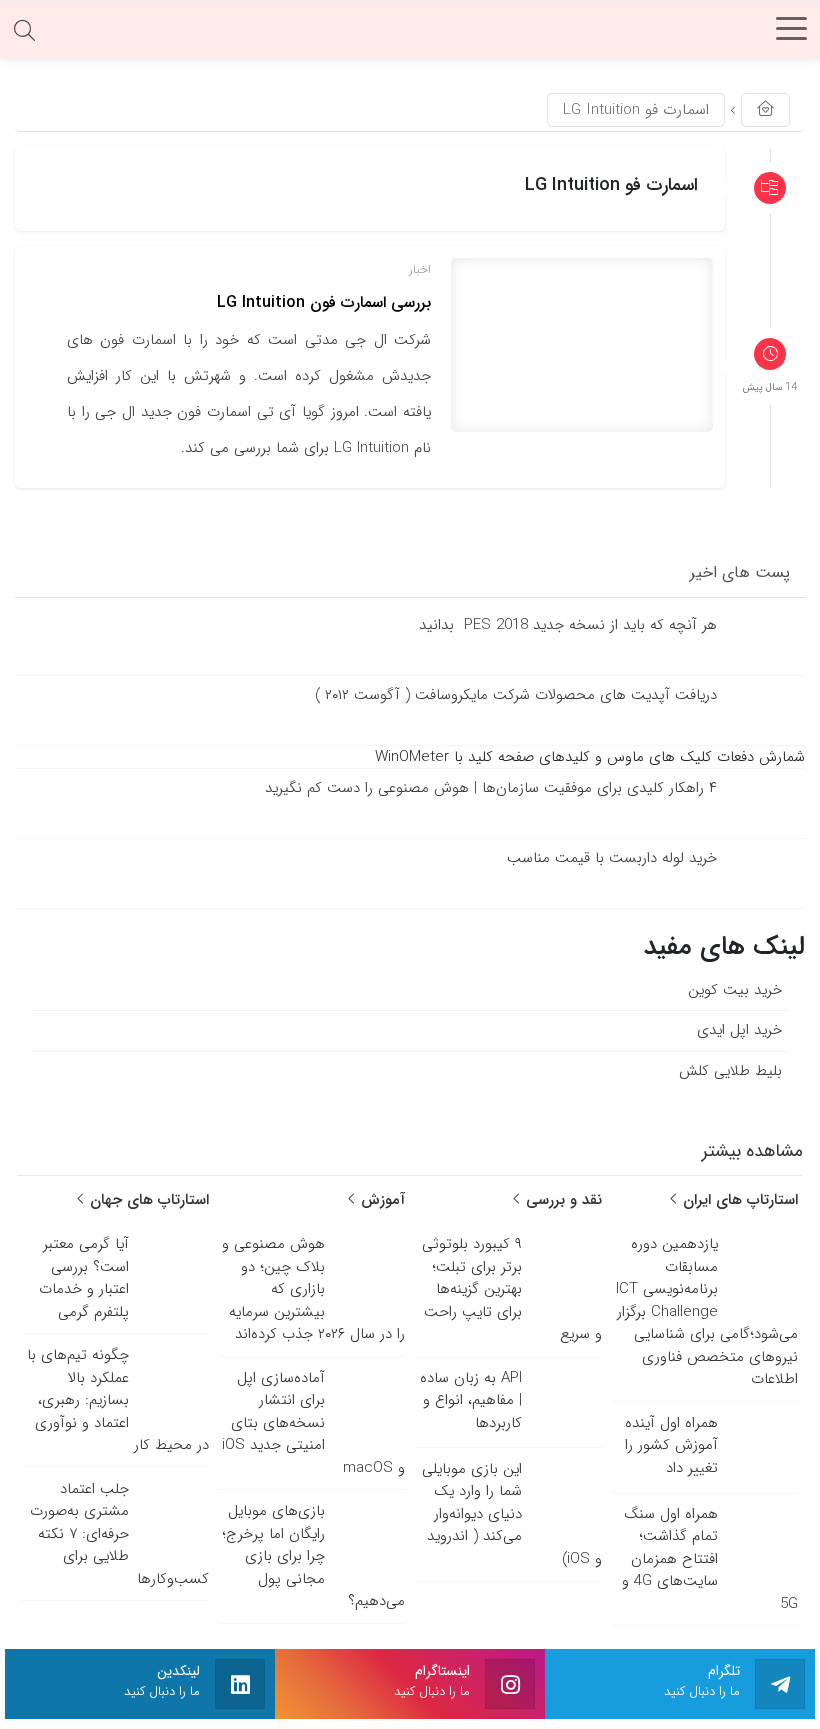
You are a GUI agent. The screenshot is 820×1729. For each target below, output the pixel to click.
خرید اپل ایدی (739, 1030)
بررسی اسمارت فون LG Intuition (324, 302)
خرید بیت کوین (735, 989)
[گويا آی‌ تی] (410, 35)
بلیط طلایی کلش (730, 1070)
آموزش (380, 1200)
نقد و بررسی (561, 1200)
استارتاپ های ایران (738, 1200)
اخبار (420, 269)
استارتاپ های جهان (147, 1200)
